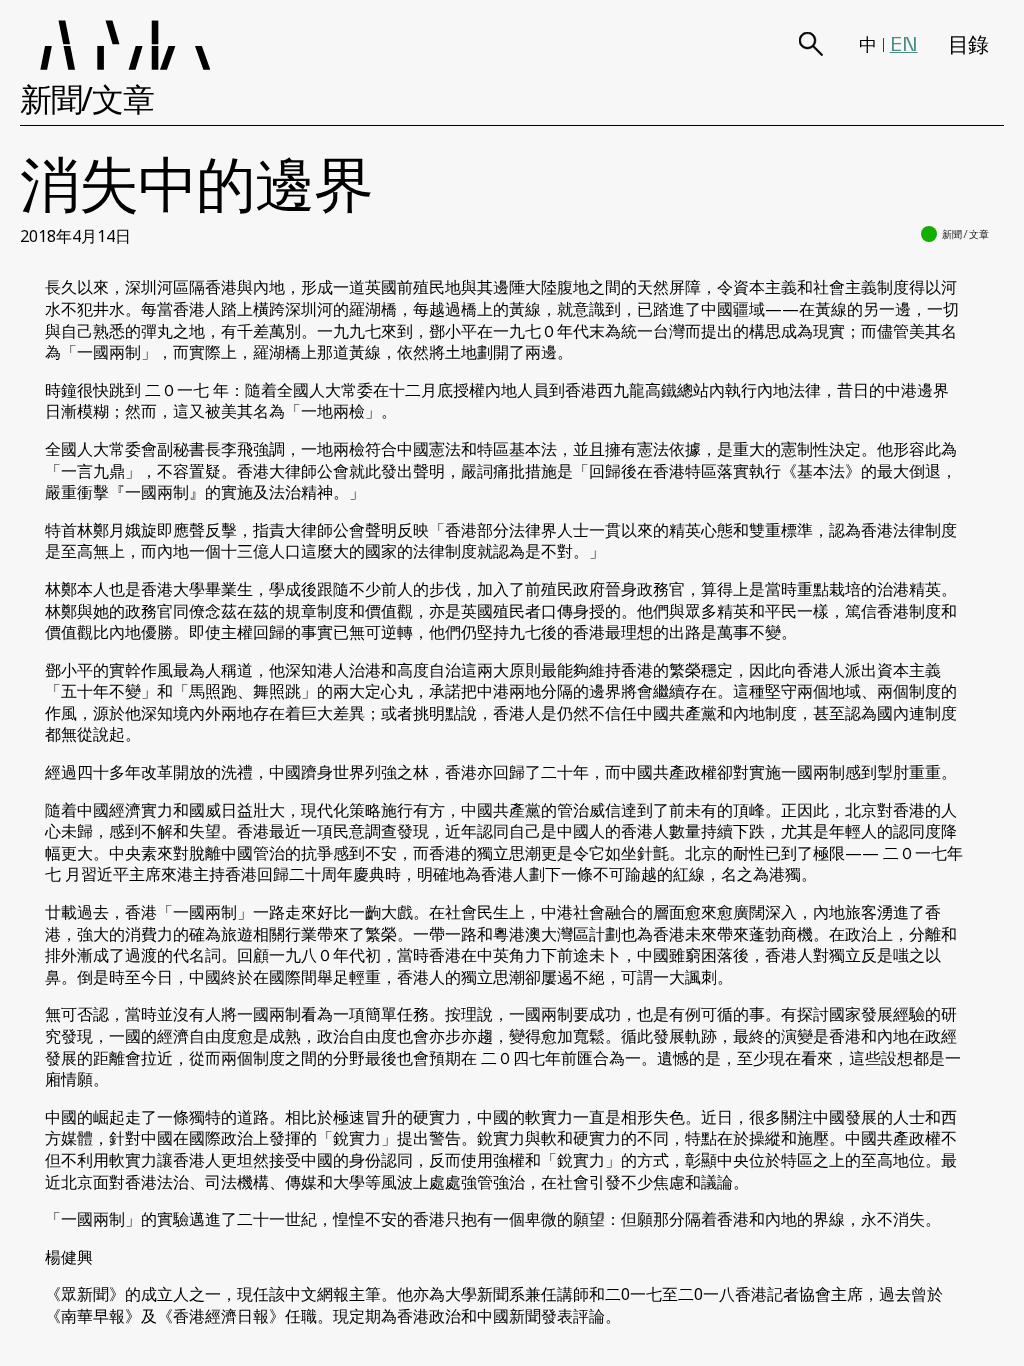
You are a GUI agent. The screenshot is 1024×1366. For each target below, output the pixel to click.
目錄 (968, 43)
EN (904, 44)
